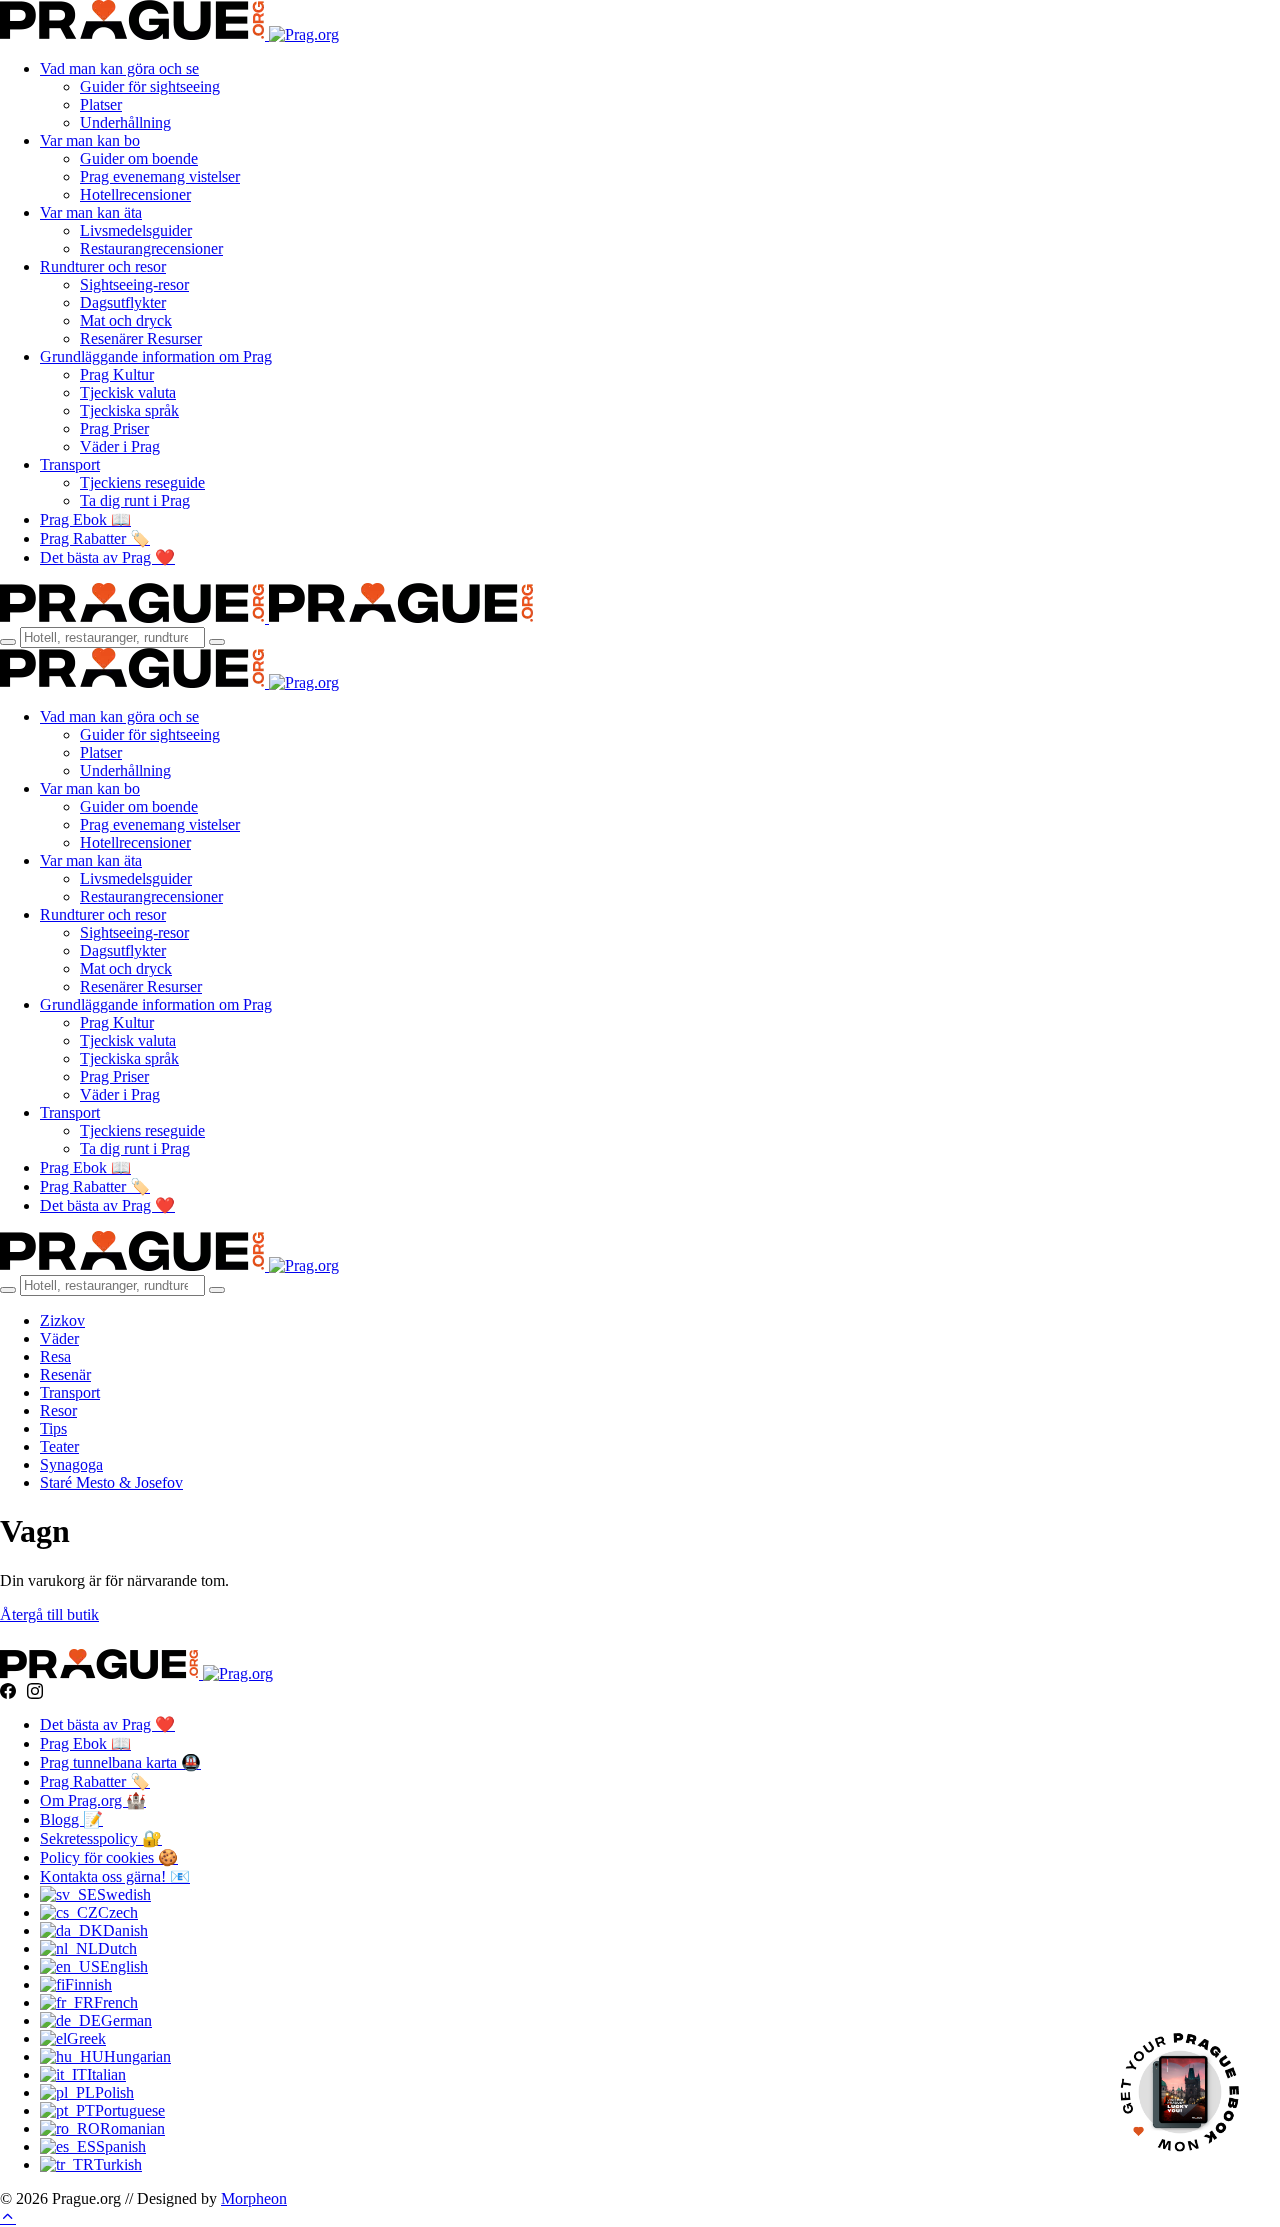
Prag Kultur (117, 374)
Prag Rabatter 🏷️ (95, 538)
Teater (59, 1446)
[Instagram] (35, 1691)
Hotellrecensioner (135, 194)
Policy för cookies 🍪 (109, 1857)
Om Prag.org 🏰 (93, 1800)
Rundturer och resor (103, 266)
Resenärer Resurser (141, 338)
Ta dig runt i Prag (135, 500)
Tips (53, 1428)
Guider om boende (139, 158)
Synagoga (71, 1464)
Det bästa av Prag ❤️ (107, 557)
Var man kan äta (91, 212)
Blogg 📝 (71, 1819)
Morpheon (254, 2198)
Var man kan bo (90, 140)
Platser (101, 104)
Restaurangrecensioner (151, 248)
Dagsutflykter (123, 302)
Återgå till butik (49, 1614)
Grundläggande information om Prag (156, 356)
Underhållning (125, 122)
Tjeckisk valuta (128, 392)
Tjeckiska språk (129, 410)
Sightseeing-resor (134, 284)
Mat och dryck (126, 320)
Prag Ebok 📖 (85, 519)
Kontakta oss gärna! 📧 (115, 1876)
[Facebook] (8, 1691)
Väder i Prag (120, 446)
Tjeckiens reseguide (142, 482)
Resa (55, 1356)
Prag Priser (114, 428)
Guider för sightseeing (150, 86)
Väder (59, 1338)
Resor (58, 1410)
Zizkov (62, 1320)
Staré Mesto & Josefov (111, 1482)
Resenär (65, 1374)
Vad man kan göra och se (119, 68)
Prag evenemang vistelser (160, 176)
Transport (70, 464)
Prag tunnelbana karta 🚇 (120, 1762)
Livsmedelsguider (136, 230)
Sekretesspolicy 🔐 (101, 1838)
